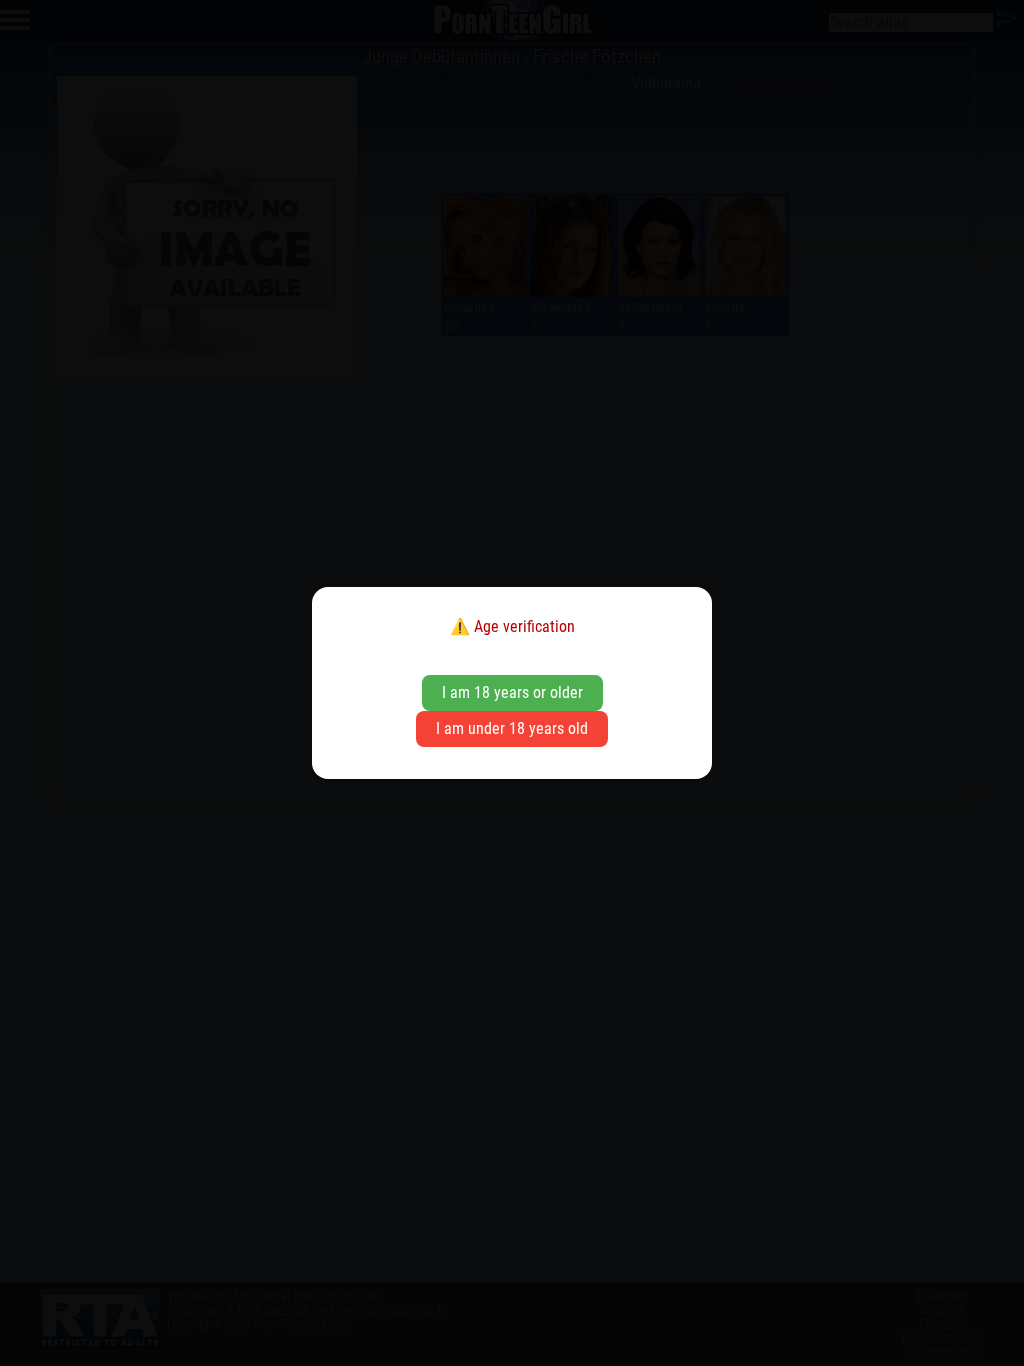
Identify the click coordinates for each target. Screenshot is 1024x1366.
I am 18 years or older (512, 692)
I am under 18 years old (512, 728)
